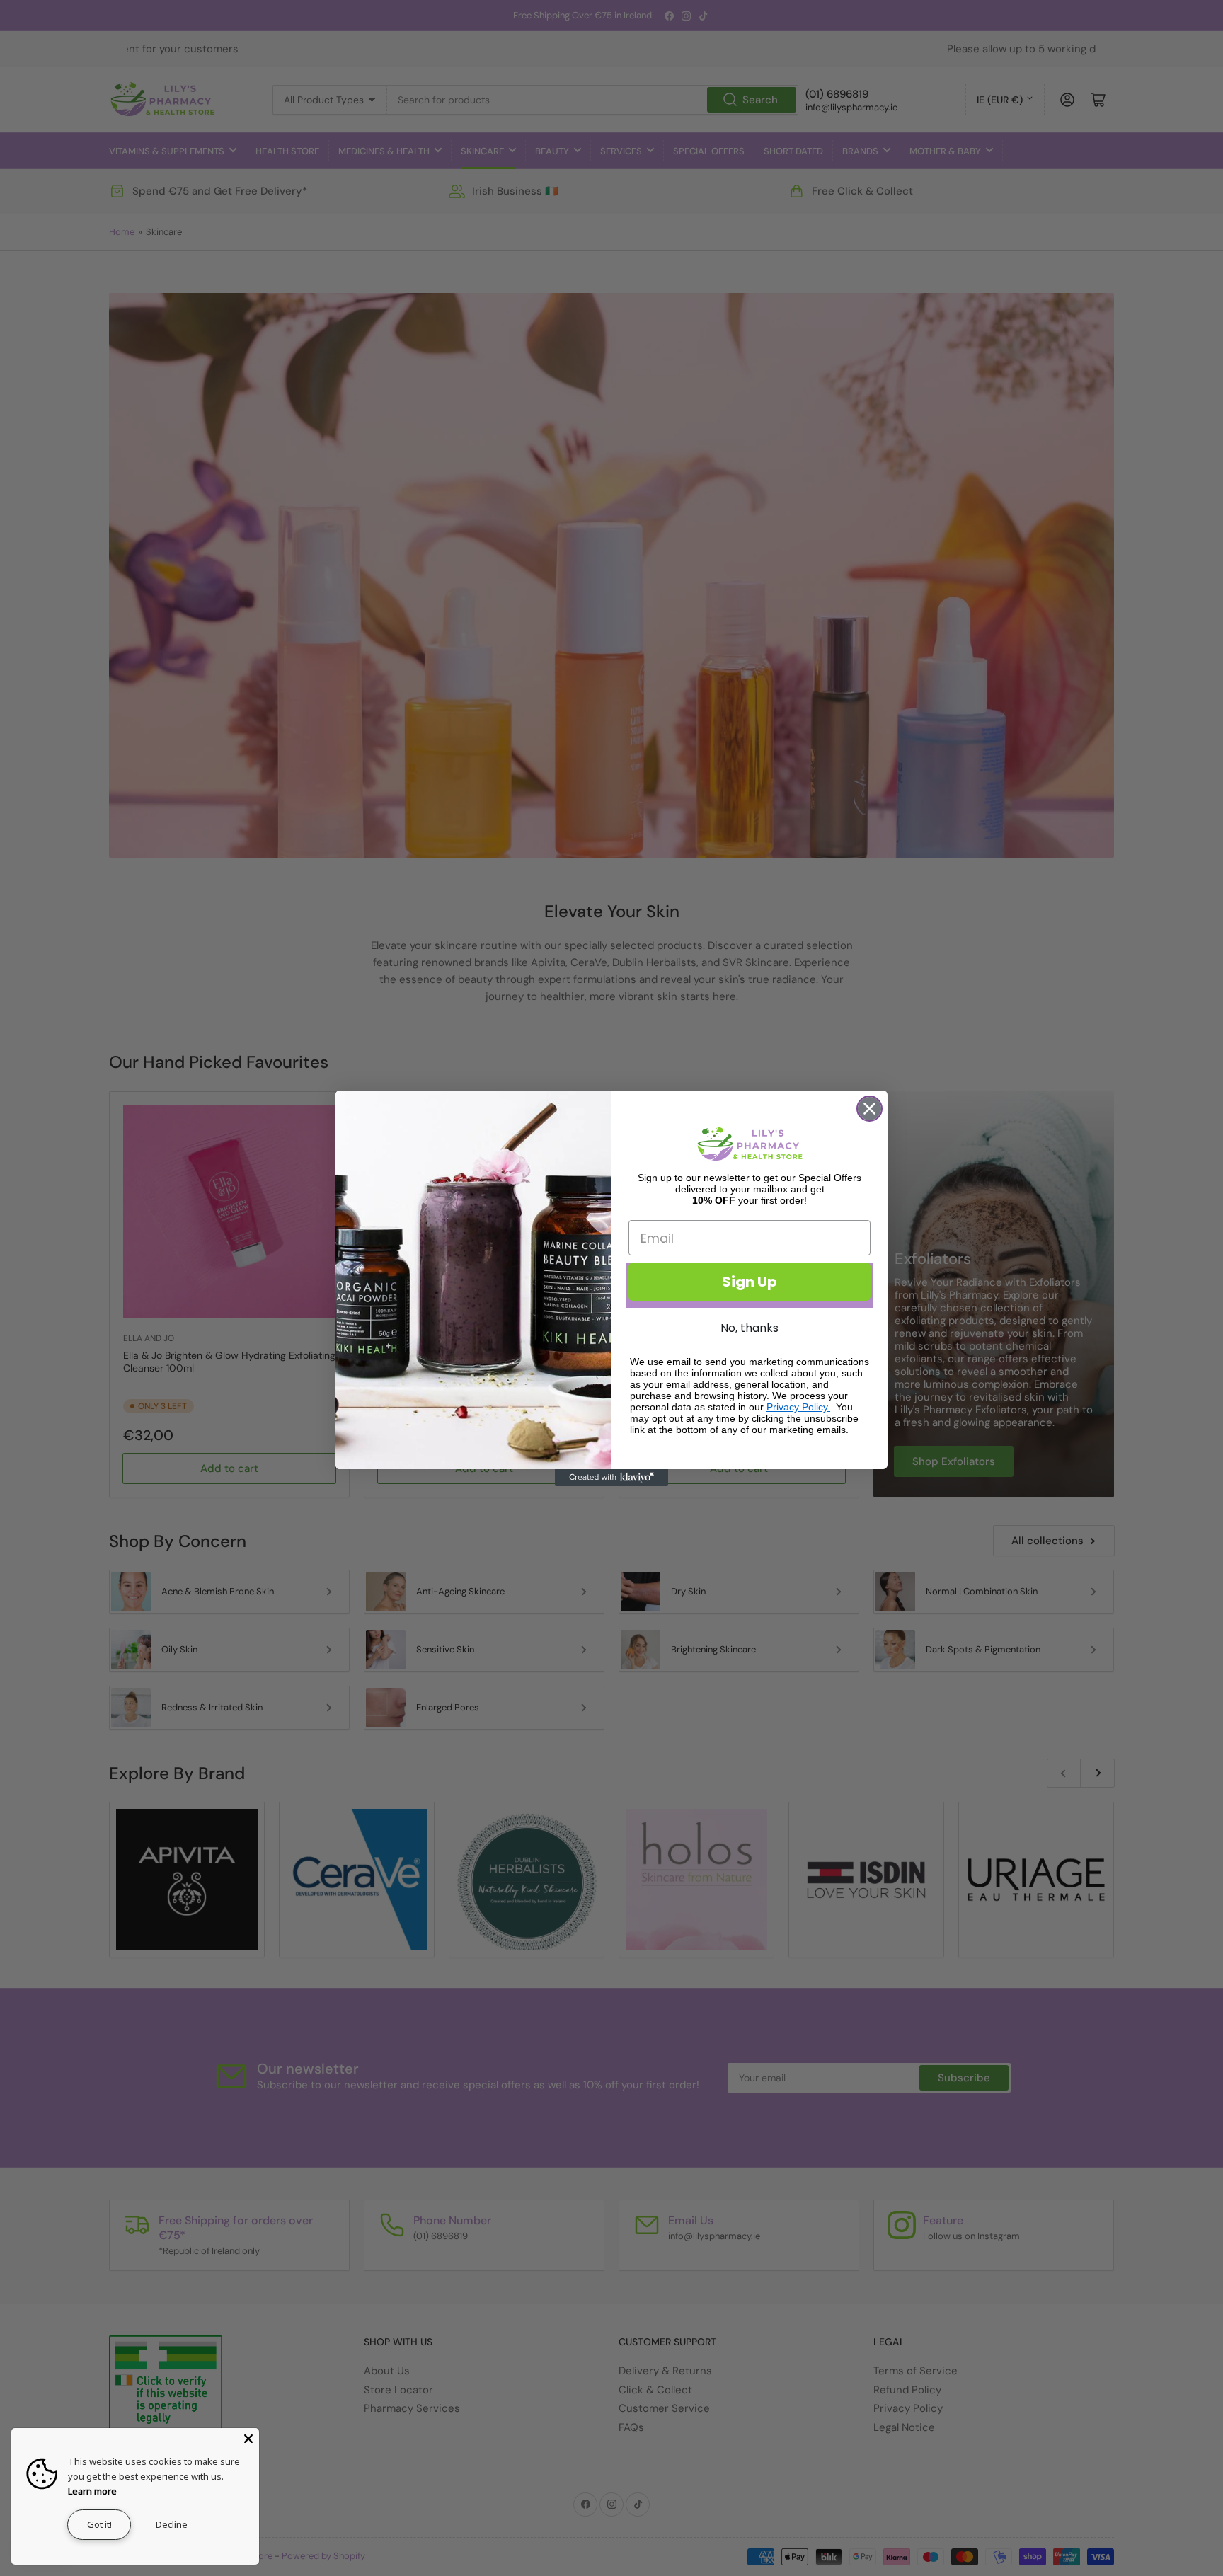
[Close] (248, 2439)
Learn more (92, 2491)
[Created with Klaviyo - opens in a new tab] (611, 1478)
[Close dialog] (869, 1109)
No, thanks (750, 1328)
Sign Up (750, 1282)
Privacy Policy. (798, 1407)
